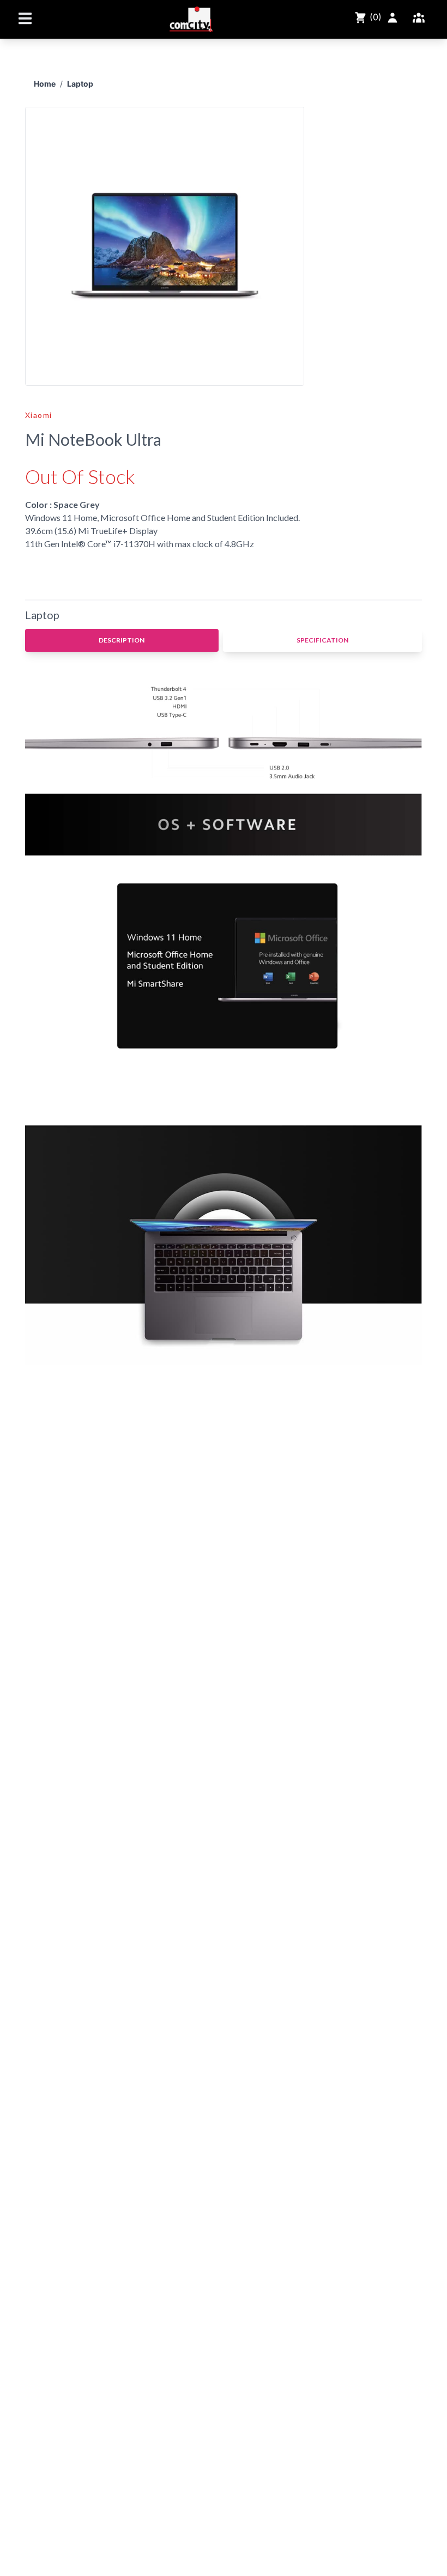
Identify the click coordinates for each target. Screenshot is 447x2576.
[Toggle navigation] (25, 18)
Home (45, 84)
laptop (80, 84)
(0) (374, 17)
